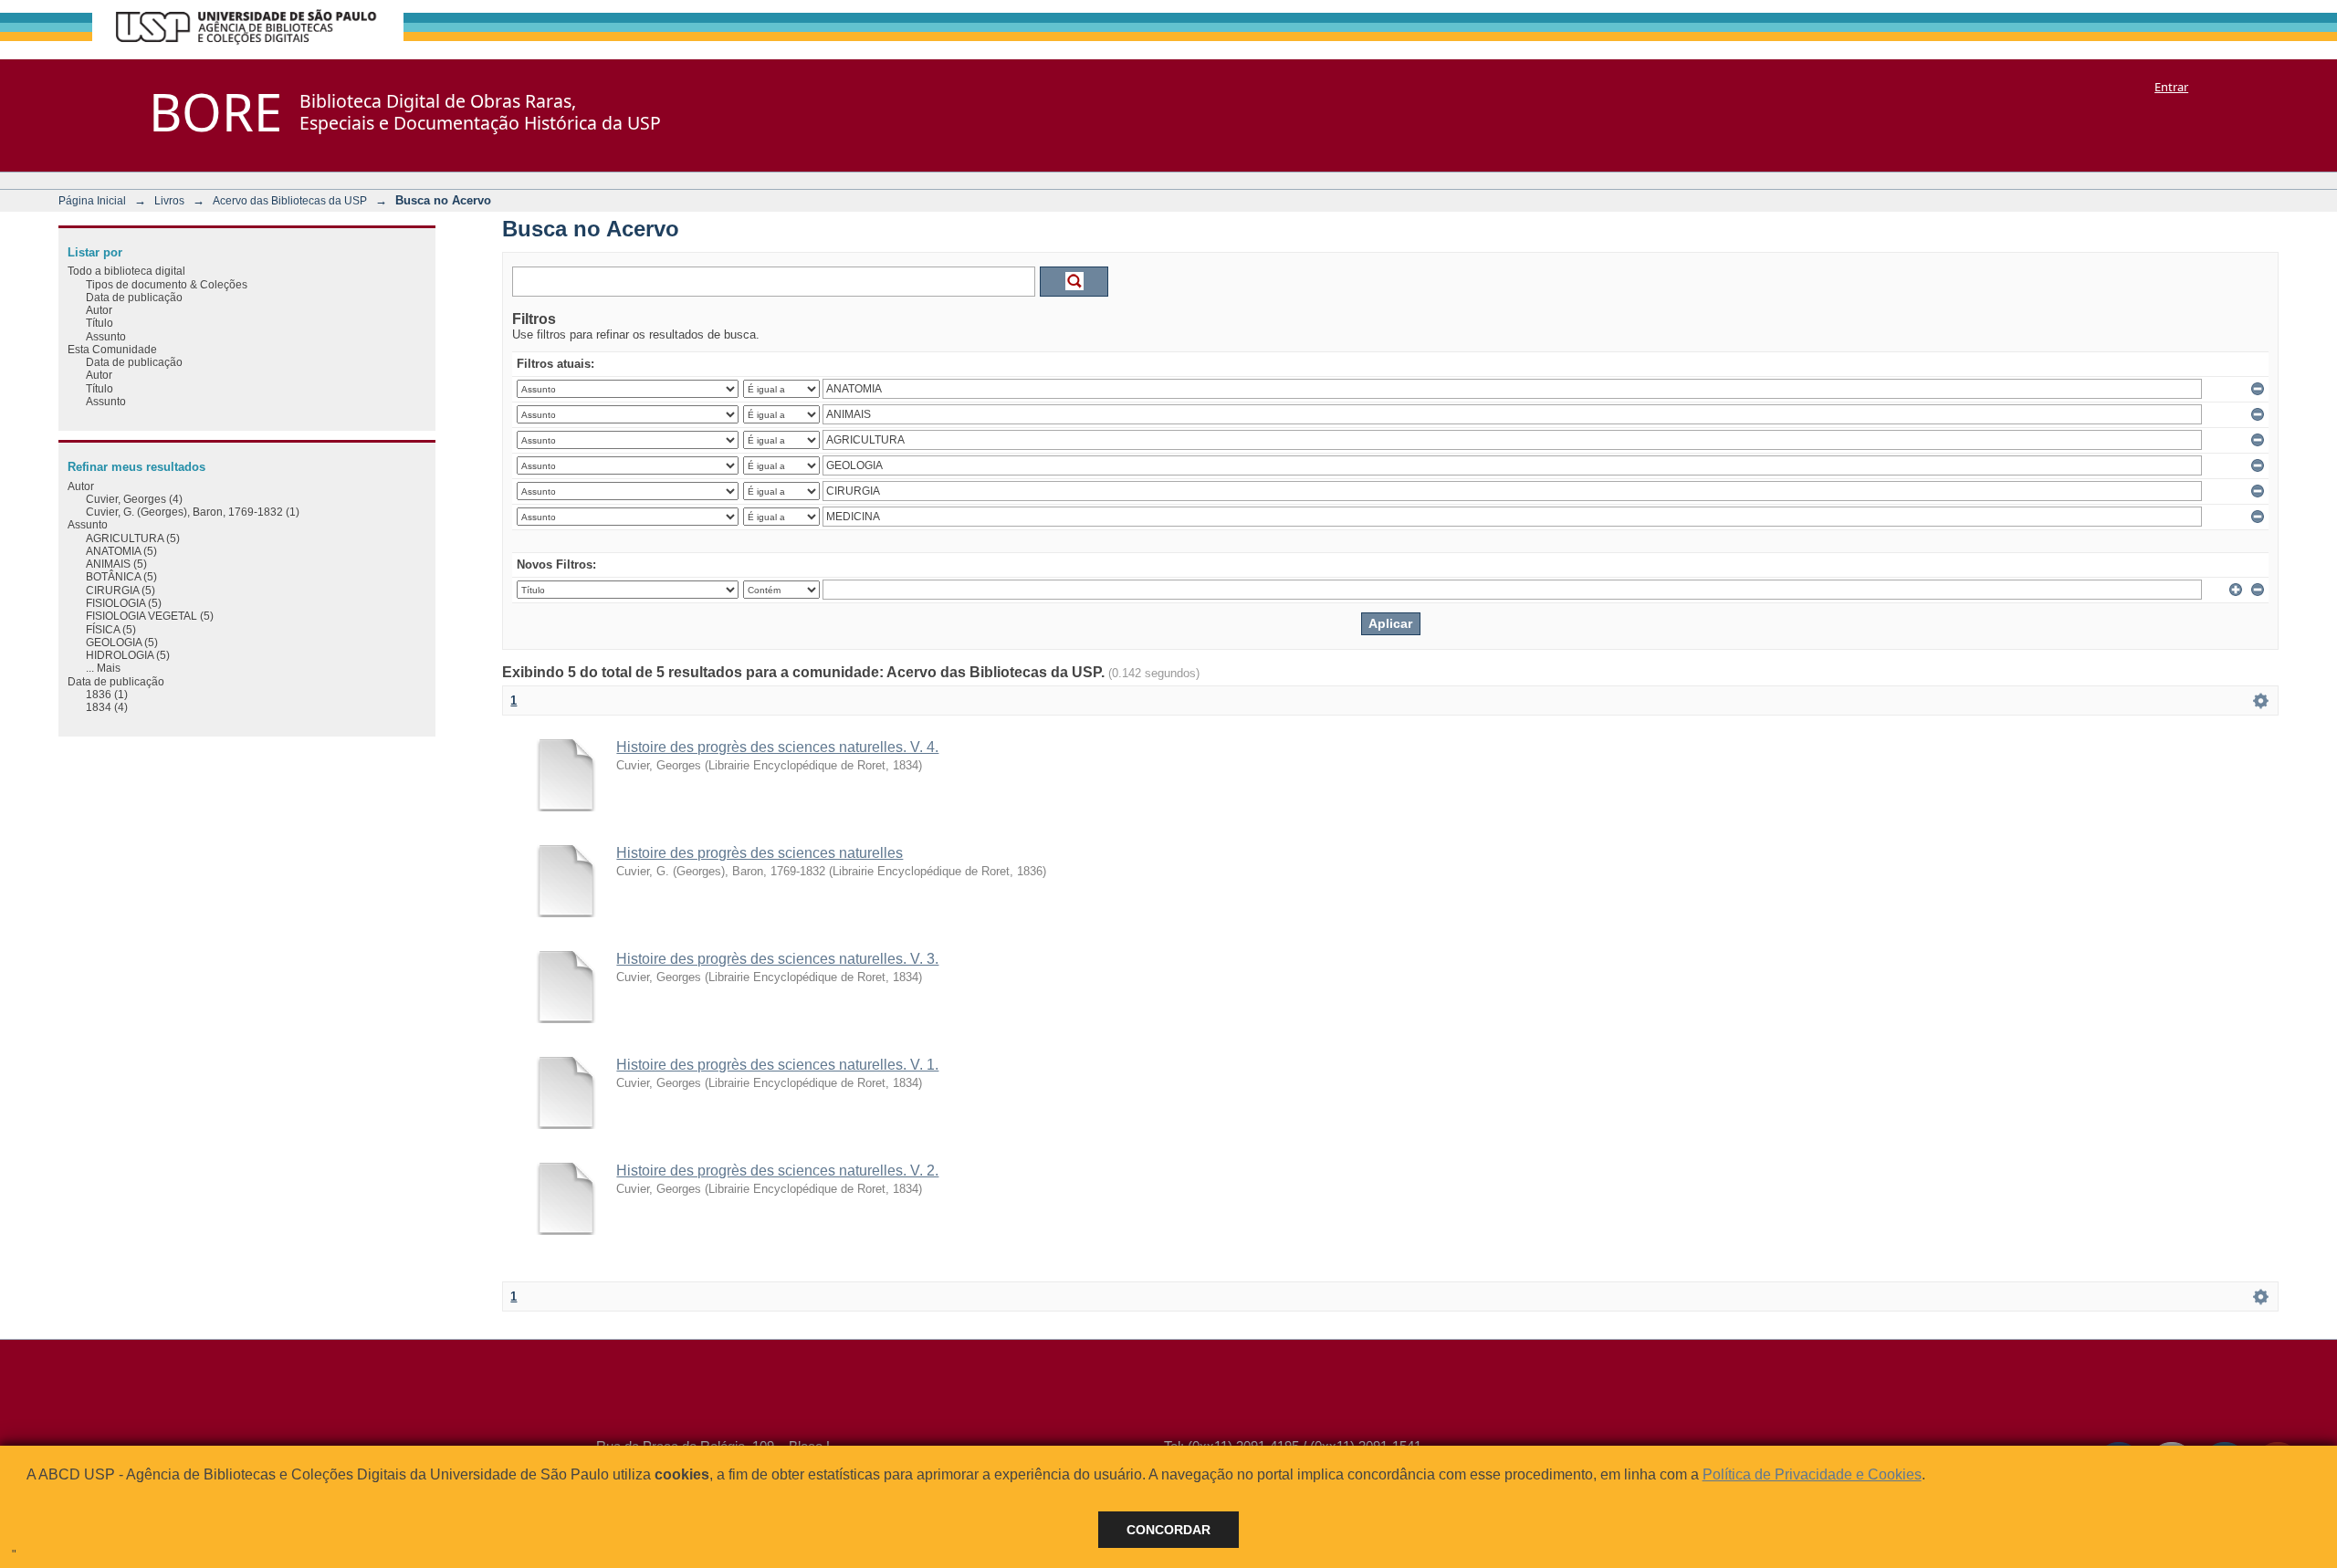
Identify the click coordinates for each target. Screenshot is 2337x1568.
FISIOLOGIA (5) (124, 603)
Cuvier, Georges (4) (134, 499)
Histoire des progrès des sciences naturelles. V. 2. (777, 1171)
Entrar (2171, 87)
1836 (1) (107, 694)
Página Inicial (92, 200)
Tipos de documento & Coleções (167, 284)
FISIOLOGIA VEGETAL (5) (150, 616)
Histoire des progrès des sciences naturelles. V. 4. (777, 747)
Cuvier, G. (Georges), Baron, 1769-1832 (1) (193, 512)
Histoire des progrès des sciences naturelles (760, 853)
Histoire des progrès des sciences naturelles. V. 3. (777, 959)
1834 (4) (107, 707)
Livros (169, 200)
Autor (99, 310)
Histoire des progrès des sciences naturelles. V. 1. (777, 1065)
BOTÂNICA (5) (121, 576)
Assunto (106, 336)
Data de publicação (134, 297)
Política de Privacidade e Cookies (1812, 1474)
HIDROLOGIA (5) (128, 655)
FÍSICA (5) (111, 629)
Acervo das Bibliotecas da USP (290, 200)
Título (100, 323)
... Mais (103, 668)
